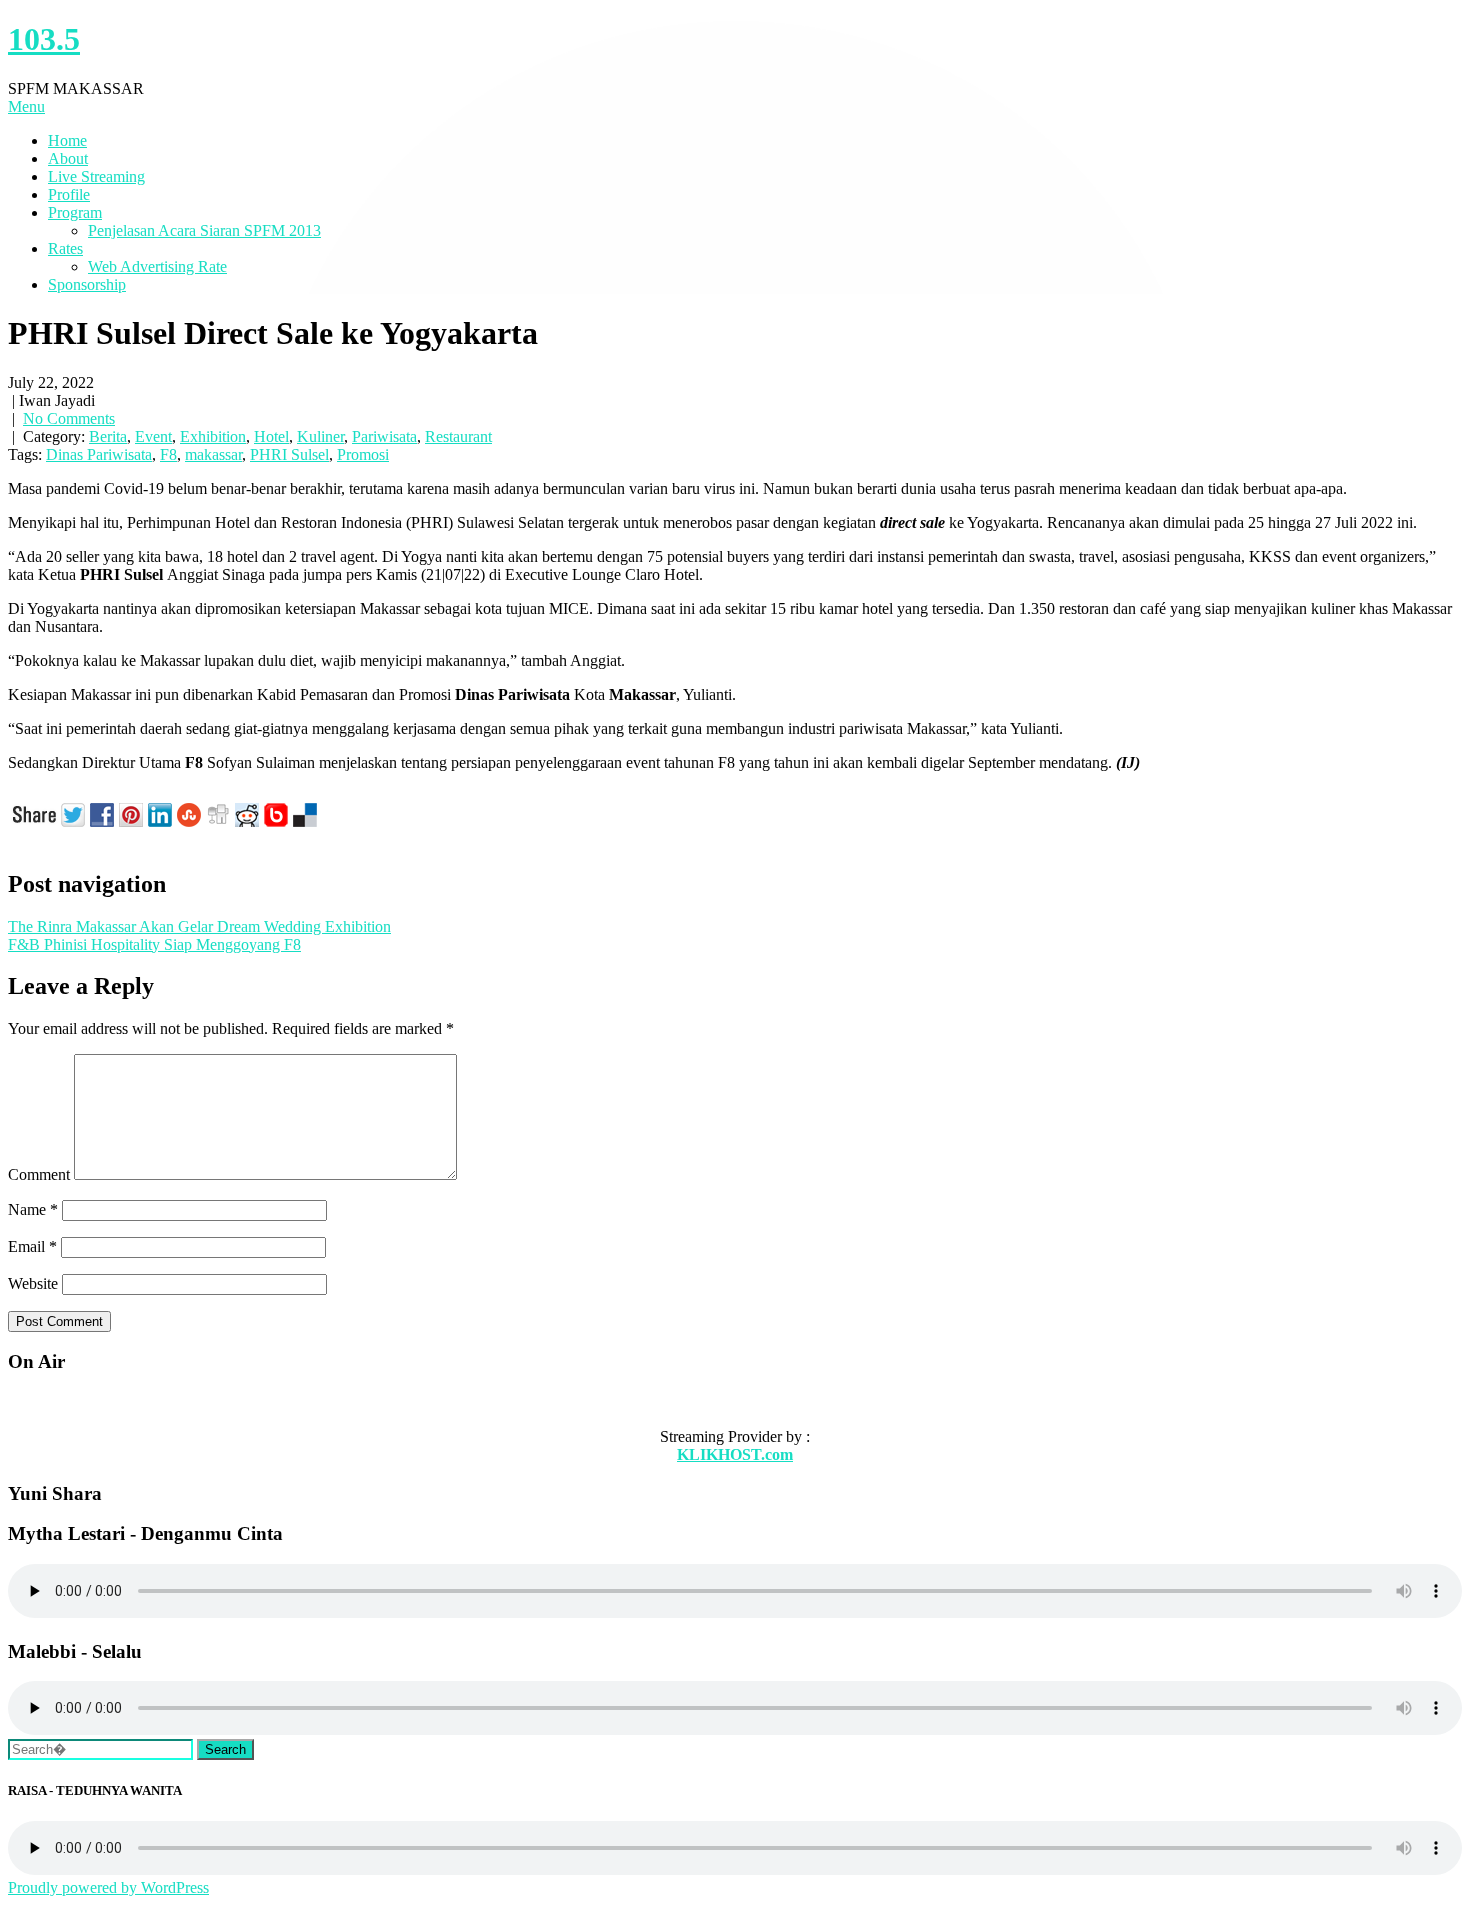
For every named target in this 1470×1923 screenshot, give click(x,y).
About (68, 158)
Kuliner (320, 436)
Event (153, 436)
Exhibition (213, 436)
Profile (69, 194)
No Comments (69, 418)
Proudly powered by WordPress (108, 1887)
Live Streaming (96, 176)
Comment (39, 1174)
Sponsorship (87, 284)
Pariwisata (384, 436)
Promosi (363, 454)
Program (75, 212)
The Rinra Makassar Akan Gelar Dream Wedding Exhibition (199, 926)
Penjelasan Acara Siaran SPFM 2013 (204, 230)
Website (33, 1283)
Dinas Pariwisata (99, 454)
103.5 (44, 39)
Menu (26, 106)
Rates (65, 248)
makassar (213, 454)
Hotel (271, 436)
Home (67, 140)
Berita (108, 436)
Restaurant (458, 436)
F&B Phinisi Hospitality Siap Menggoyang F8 (154, 944)
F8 (168, 454)
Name (33, 1209)
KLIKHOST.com (735, 1454)
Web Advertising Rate (157, 266)
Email (32, 1246)
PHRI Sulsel (289, 454)
